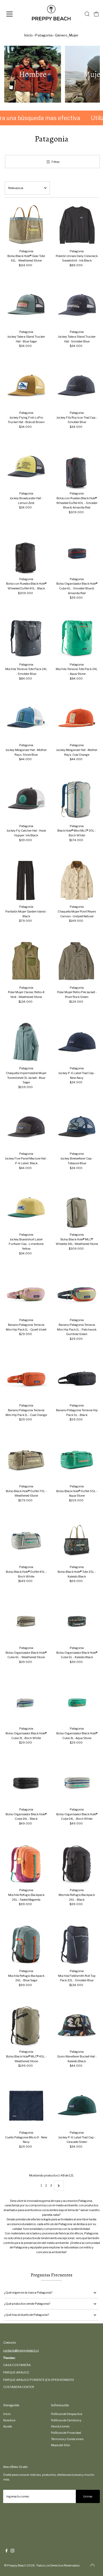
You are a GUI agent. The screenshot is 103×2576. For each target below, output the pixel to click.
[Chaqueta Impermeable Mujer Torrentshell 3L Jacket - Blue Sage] (26, 1042)
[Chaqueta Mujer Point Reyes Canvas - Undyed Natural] (77, 881)
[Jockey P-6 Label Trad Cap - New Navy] (77, 1042)
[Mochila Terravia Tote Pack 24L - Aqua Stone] (77, 638)
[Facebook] (7, 2551)
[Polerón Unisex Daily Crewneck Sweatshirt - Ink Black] (77, 225)
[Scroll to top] (92, 2565)
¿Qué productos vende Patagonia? (27, 2304)
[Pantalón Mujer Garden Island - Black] (26, 881)
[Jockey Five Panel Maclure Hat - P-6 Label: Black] (26, 1128)
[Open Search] (87, 14)
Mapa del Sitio (60, 2445)
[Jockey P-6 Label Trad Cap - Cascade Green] (77, 2106)
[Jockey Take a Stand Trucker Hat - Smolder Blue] (77, 306)
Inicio (29, 35)
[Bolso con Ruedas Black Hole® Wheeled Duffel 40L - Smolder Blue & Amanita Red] (77, 467)
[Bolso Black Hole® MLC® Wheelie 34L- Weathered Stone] (77, 1208)
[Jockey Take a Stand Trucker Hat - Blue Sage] (26, 306)
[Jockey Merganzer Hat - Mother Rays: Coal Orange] (77, 719)
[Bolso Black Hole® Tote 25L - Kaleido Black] (77, 1541)
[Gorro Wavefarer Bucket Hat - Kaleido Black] (77, 2026)
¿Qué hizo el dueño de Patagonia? (27, 2315)
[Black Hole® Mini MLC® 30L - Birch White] (77, 800)
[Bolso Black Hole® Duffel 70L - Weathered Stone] (26, 1460)
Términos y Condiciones (67, 2439)
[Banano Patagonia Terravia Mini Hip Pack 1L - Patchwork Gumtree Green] (77, 1294)
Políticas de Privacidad (66, 2433)
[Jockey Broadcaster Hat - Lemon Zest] (26, 467)
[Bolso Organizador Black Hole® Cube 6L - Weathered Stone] (26, 1622)
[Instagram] (12, 2551)
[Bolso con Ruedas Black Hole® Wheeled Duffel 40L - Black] (26, 553)
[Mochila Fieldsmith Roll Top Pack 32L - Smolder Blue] (77, 1945)
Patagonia (44, 35)
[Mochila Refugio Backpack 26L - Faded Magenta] (26, 1864)
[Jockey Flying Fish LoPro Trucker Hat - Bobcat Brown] (26, 386)
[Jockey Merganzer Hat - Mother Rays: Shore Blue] (26, 719)
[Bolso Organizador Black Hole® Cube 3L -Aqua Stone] (77, 1702)
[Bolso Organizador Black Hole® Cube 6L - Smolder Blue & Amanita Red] (77, 553)
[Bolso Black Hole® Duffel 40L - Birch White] (26, 1541)
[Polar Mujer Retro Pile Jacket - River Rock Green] (77, 961)
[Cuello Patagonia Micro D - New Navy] (26, 2106)
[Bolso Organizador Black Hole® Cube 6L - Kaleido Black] (77, 1622)
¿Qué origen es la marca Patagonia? (28, 2293)
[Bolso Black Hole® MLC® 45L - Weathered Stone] (26, 2026)
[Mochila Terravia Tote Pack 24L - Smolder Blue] (26, 638)
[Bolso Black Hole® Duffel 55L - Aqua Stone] (77, 1460)
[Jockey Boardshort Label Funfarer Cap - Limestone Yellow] (26, 1208)
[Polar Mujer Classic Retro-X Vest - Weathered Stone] (26, 961)
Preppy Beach (17, 2565)
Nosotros (9, 2420)
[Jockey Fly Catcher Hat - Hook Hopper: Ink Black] (26, 800)
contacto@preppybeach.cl (21, 2350)
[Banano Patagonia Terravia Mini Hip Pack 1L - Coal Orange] (26, 1379)
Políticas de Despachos (67, 2414)
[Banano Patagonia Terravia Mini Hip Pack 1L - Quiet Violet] (26, 1294)
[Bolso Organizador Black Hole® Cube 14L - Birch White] (77, 1783)
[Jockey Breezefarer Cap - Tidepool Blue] (77, 1128)
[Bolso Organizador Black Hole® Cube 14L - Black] (26, 1783)
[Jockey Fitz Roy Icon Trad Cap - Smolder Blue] (77, 386)
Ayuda (8, 2426)
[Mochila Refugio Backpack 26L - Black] (77, 1864)
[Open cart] (96, 14)
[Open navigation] (14, 14)
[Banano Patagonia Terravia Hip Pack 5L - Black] (77, 1379)
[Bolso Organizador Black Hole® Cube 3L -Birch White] (26, 1702)
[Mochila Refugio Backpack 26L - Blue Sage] (26, 1945)
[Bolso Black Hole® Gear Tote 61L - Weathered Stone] (26, 225)
